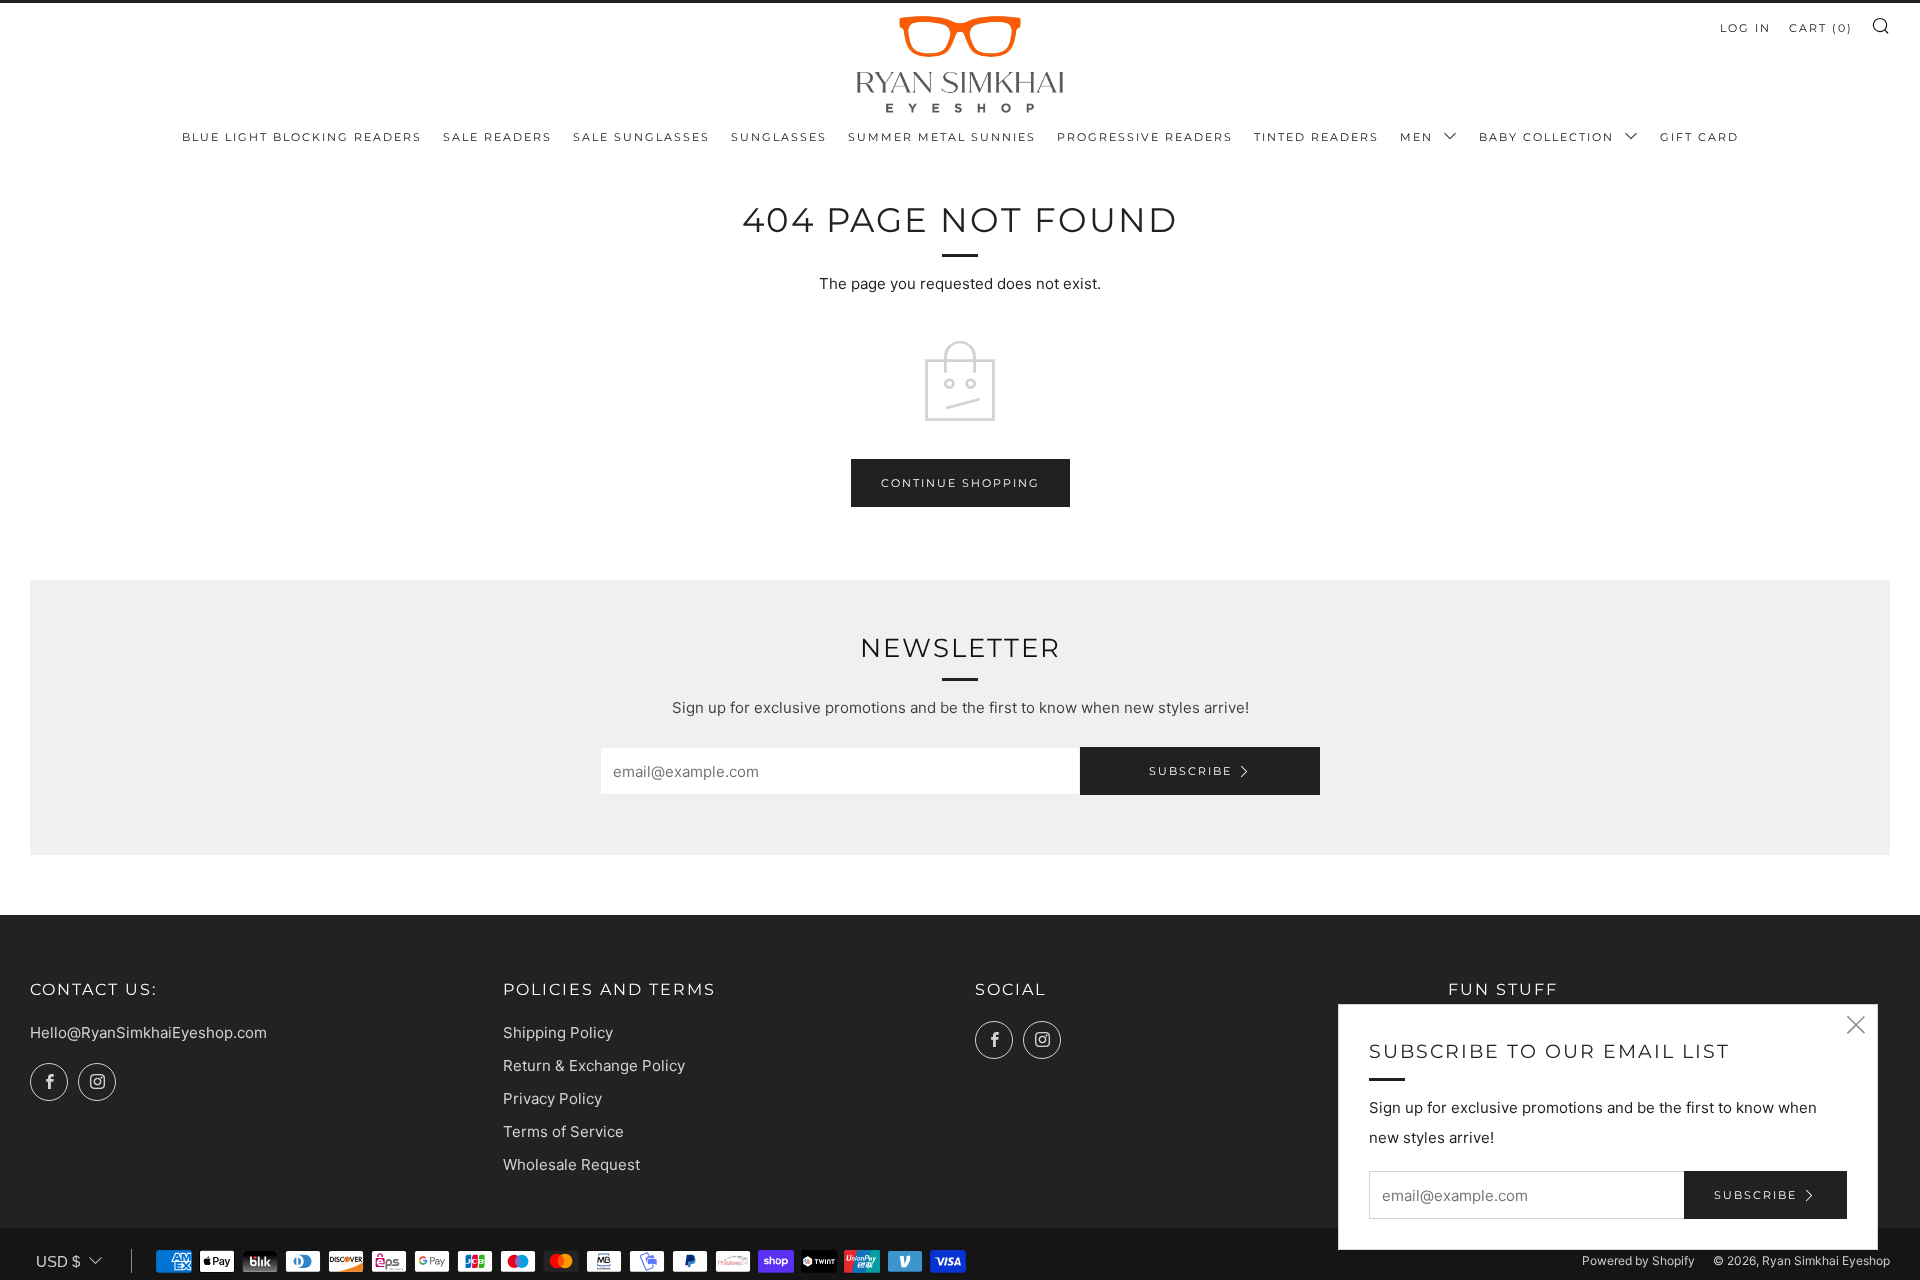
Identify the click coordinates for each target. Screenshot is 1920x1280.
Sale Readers (497, 137)
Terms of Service (563, 1131)
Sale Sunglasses (641, 137)
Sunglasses (779, 137)
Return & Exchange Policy (594, 1065)
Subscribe (1190, 771)
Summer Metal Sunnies (942, 137)
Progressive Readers (1145, 137)
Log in (1745, 28)
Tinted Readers (1316, 137)
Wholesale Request (571, 1164)
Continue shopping (960, 483)
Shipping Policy (558, 1032)
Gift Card (1699, 137)
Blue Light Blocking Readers (302, 137)
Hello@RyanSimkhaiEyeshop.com (148, 1032)
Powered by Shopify (1638, 1260)
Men (1419, 137)
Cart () (1821, 28)
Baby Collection (1549, 137)
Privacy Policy (552, 1098)
